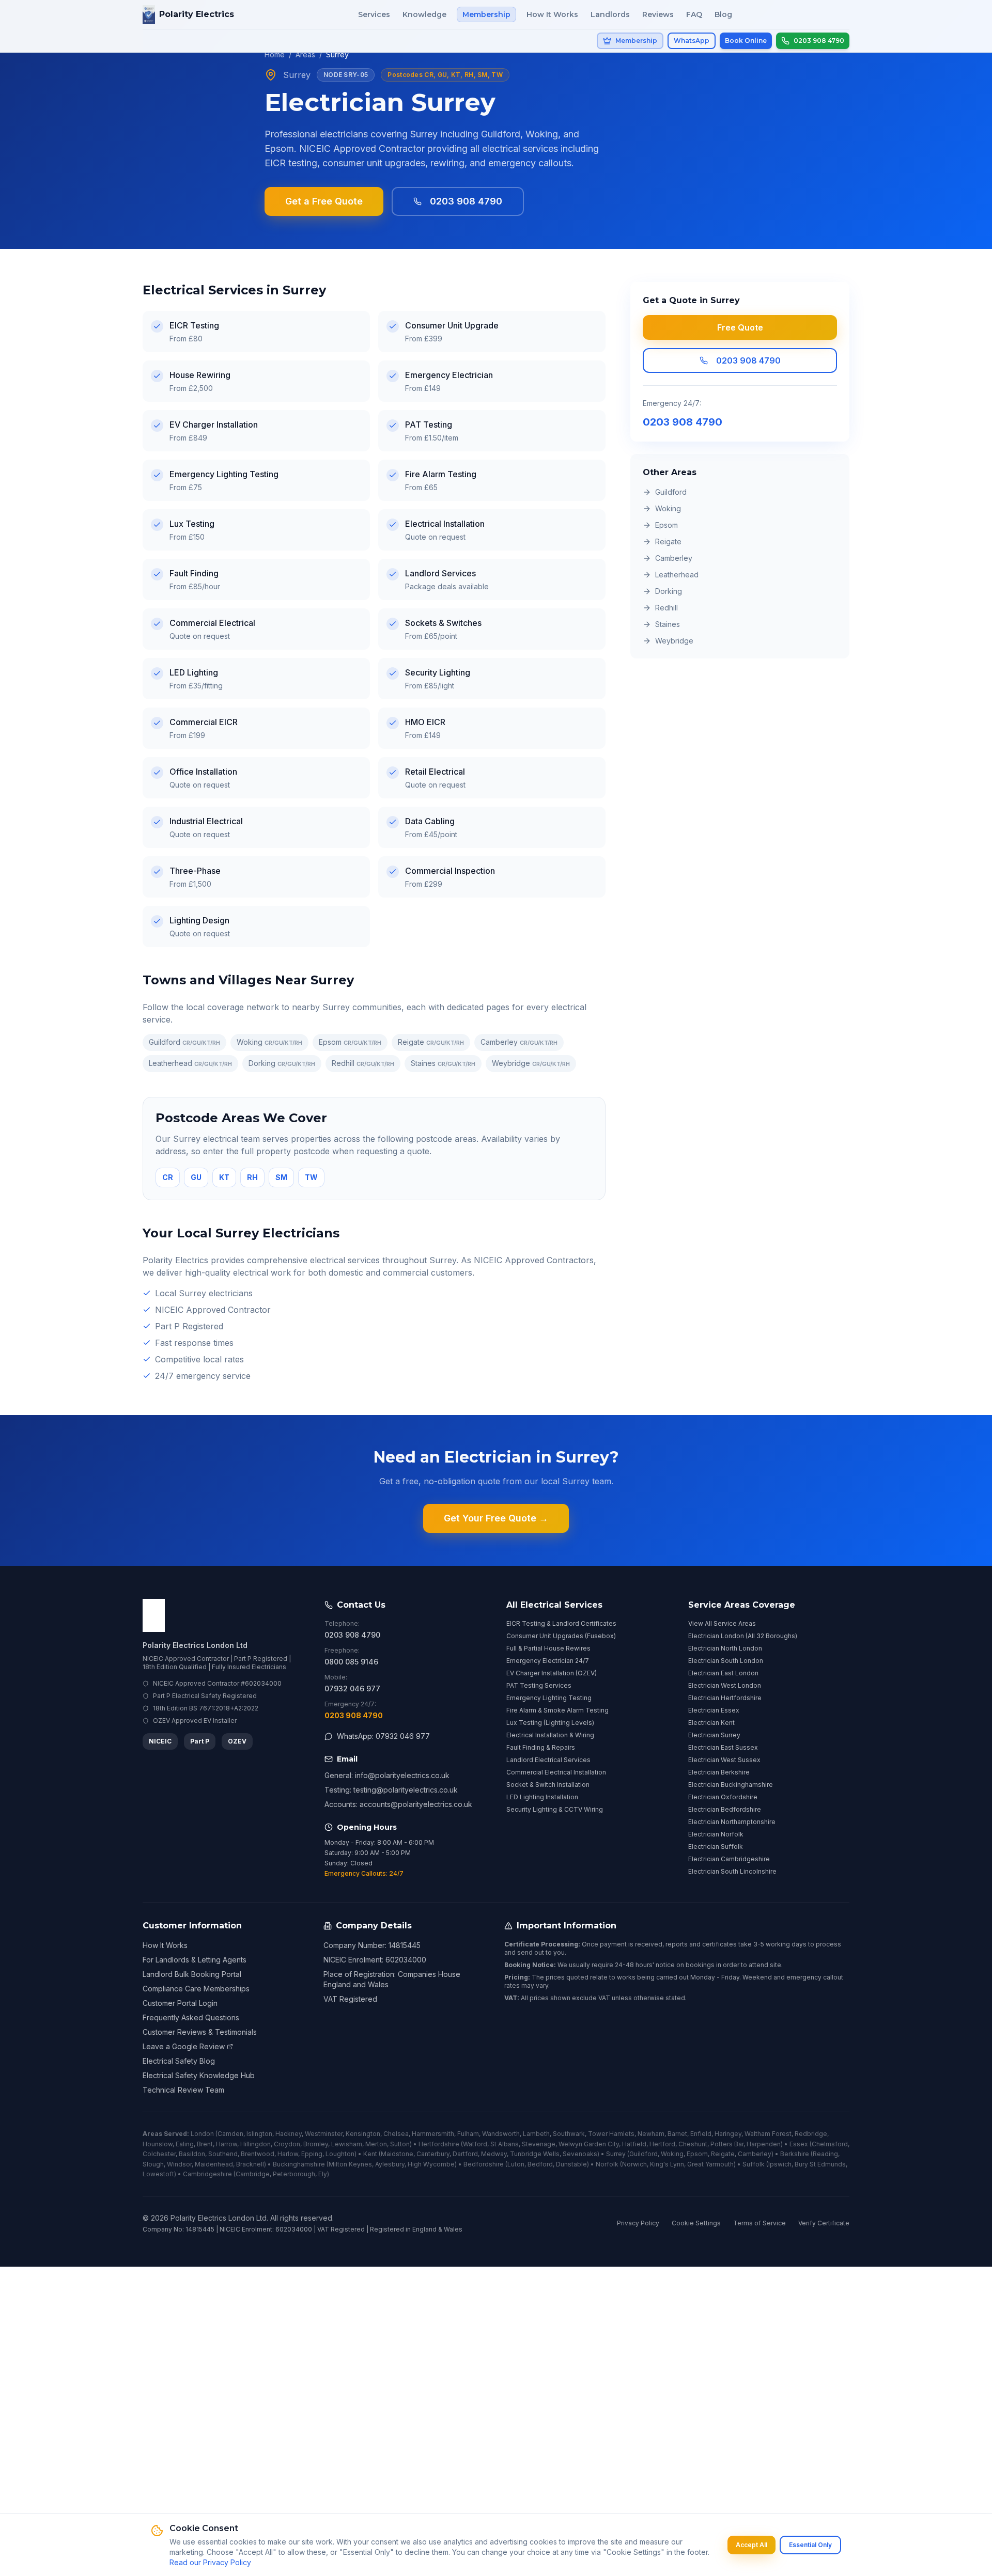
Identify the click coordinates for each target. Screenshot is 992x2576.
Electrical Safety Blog (179, 2061)
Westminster (324, 2134)
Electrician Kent (711, 1723)
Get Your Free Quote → (496, 1518)
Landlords (610, 14)
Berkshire (795, 2154)
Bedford (540, 2164)
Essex (799, 2144)
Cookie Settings (696, 2223)
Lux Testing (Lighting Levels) (550, 1723)
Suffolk (754, 2164)
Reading (825, 2154)
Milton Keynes (350, 2164)
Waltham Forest (768, 2134)
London (202, 2134)
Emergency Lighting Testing (549, 1698)
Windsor (179, 2164)
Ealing (185, 2144)
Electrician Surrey (714, 1735)
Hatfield (634, 2144)
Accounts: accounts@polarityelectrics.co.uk (398, 1804)
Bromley (316, 2144)
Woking (269, 1042)
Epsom (350, 1042)
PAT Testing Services (539, 1685)
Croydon (287, 2144)
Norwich (634, 2164)
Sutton (400, 2144)
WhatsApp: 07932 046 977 (383, 1736)
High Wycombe (431, 2164)
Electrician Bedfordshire (725, 1809)
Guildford (184, 1042)
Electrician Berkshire (719, 1772)
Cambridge (253, 2174)
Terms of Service (760, 2223)
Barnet (677, 2134)
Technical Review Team (183, 2090)
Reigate (431, 1042)
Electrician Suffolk (716, 1847)
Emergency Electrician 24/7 (548, 1661)
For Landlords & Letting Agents (195, 1960)
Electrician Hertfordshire (725, 1698)
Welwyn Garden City (589, 2144)
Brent (205, 2144)
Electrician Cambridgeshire (729, 1859)
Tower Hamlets (611, 2134)
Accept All (751, 2545)
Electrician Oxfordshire (723, 1797)
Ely (323, 2174)
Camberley (519, 1042)
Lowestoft (158, 2174)
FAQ (694, 14)
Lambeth (536, 2134)
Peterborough (294, 2174)
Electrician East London (723, 1673)
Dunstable (571, 2164)
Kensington (363, 2134)
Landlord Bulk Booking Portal (192, 1974)
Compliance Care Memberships (196, 1989)
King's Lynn (667, 2164)
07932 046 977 (352, 1688)
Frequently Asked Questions (191, 2017)
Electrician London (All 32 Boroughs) (743, 1636)
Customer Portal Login (180, 2003)
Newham (651, 2134)
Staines (443, 1063)
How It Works (552, 14)
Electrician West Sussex (724, 1760)
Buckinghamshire (299, 2164)
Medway (494, 2154)
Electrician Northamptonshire (732, 1822)
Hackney (289, 2134)
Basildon (192, 2154)
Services (374, 14)
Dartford (465, 2154)
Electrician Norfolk (716, 1834)
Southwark (569, 2134)
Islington (259, 2134)
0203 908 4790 (466, 201)
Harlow (288, 2154)
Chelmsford (830, 2144)
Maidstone (397, 2154)
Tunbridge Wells (535, 2154)
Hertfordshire (439, 2144)
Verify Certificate (824, 2223)
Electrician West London (725, 1685)
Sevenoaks (580, 2154)
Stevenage (539, 2144)
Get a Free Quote (324, 201)
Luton (516, 2164)
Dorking (282, 1063)
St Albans (505, 2144)
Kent (370, 2154)
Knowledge (424, 14)
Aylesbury (390, 2164)
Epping (312, 2154)
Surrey (616, 2154)
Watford (475, 2144)
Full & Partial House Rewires (548, 1648)
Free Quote (740, 327)
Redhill (363, 1063)
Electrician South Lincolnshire (732, 1871)
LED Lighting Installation (542, 1797)
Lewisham (347, 2144)
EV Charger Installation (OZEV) (552, 1673)
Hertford (662, 2144)
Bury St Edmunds (820, 2164)
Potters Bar (727, 2144)
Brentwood (258, 2154)
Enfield (701, 2134)
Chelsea (396, 2134)
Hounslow (158, 2144)
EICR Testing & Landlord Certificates (561, 1623)
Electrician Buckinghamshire (731, 1785)
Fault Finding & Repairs (541, 1747)
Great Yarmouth (710, 2164)
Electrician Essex (714, 1710)
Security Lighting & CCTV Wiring (555, 1809)
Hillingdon (255, 2144)
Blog (723, 14)
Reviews (658, 14)
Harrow (227, 2144)
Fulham (468, 2134)
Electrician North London (725, 1648)
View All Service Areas (722, 1623)
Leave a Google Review (184, 2046)
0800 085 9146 (351, 1662)
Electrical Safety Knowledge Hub (199, 2075)
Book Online (746, 41)
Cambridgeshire (207, 2174)
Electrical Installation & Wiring (550, 1735)
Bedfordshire (484, 2164)
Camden (230, 2134)
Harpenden (764, 2144)
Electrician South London (726, 1661)
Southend (223, 2154)
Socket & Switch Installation (548, 1785)
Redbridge (811, 2134)
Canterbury (433, 2154)
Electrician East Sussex (723, 1747)
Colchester (159, 2154)
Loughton (340, 2154)
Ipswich (780, 2164)
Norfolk (607, 2164)
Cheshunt (693, 2144)
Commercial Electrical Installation (556, 1772)
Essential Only (810, 2545)
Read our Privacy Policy (210, 2562)
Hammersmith (433, 2134)
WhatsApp (692, 41)
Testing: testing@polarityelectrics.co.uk (391, 1790)
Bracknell (250, 2164)
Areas (305, 54)
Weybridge (531, 1063)
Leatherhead (190, 1063)
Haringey (728, 2134)
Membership (486, 14)
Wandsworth (501, 2134)
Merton (376, 2144)
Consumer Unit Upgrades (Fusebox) (561, 1636)
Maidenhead (214, 2164)
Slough (153, 2164)
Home (275, 54)
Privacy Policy (638, 2223)
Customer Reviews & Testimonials (200, 2032)
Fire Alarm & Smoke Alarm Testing (557, 1710)
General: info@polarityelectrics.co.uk (387, 1775)
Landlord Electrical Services (548, 1760)
